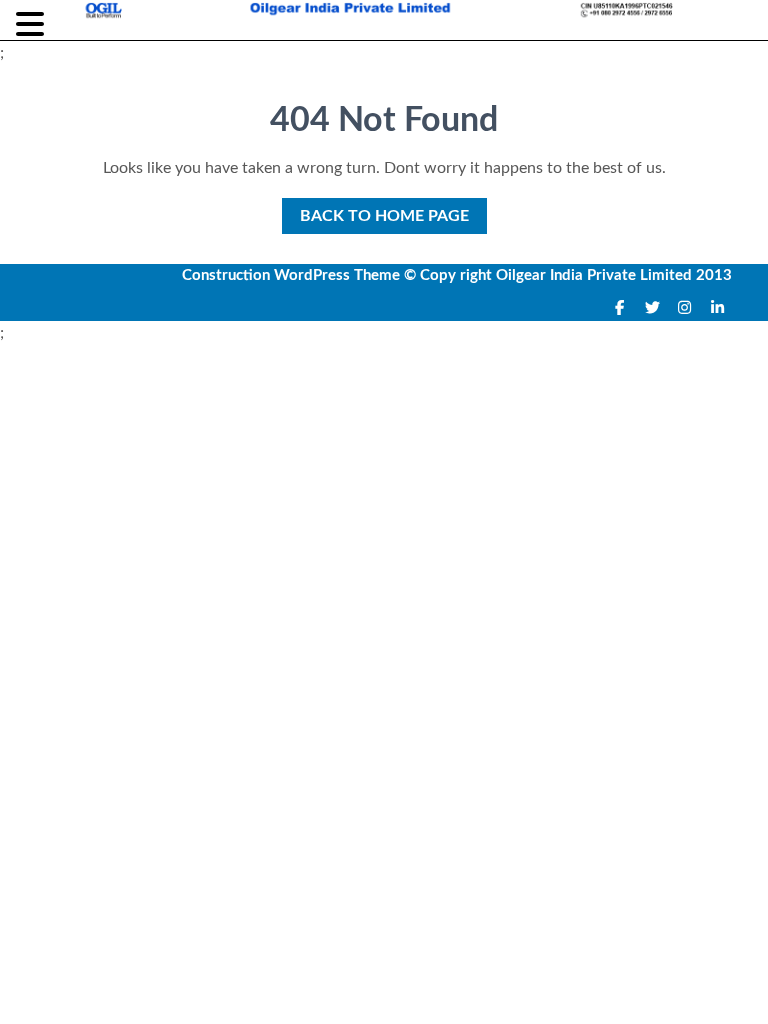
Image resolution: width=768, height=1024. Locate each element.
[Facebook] (619, 308)
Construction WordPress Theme (291, 275)
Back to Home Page (375, 211)
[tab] (32, 24)
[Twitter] (652, 308)
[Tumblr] (685, 308)
